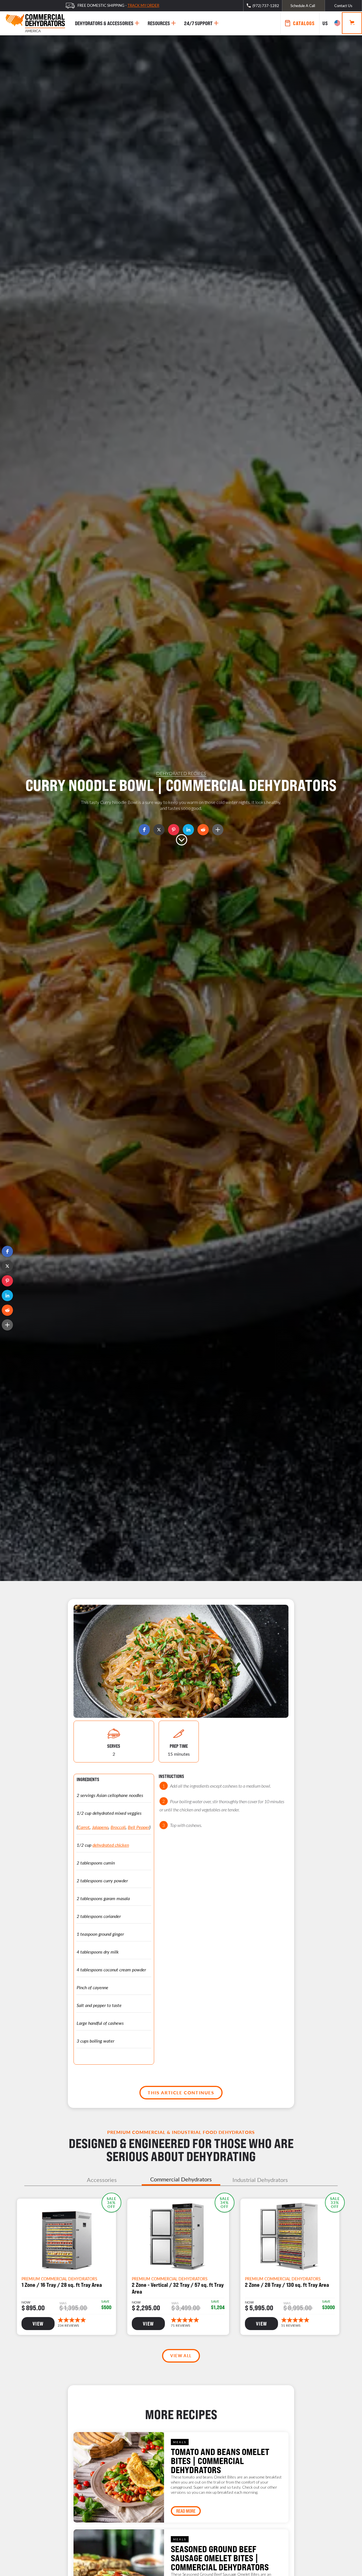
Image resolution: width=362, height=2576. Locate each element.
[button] (7, 1251)
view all (181, 2356)
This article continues (181, 2092)
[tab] (102, 2180)
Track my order (143, 5)
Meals (180, 2442)
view (38, 2324)
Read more (186, 2511)
